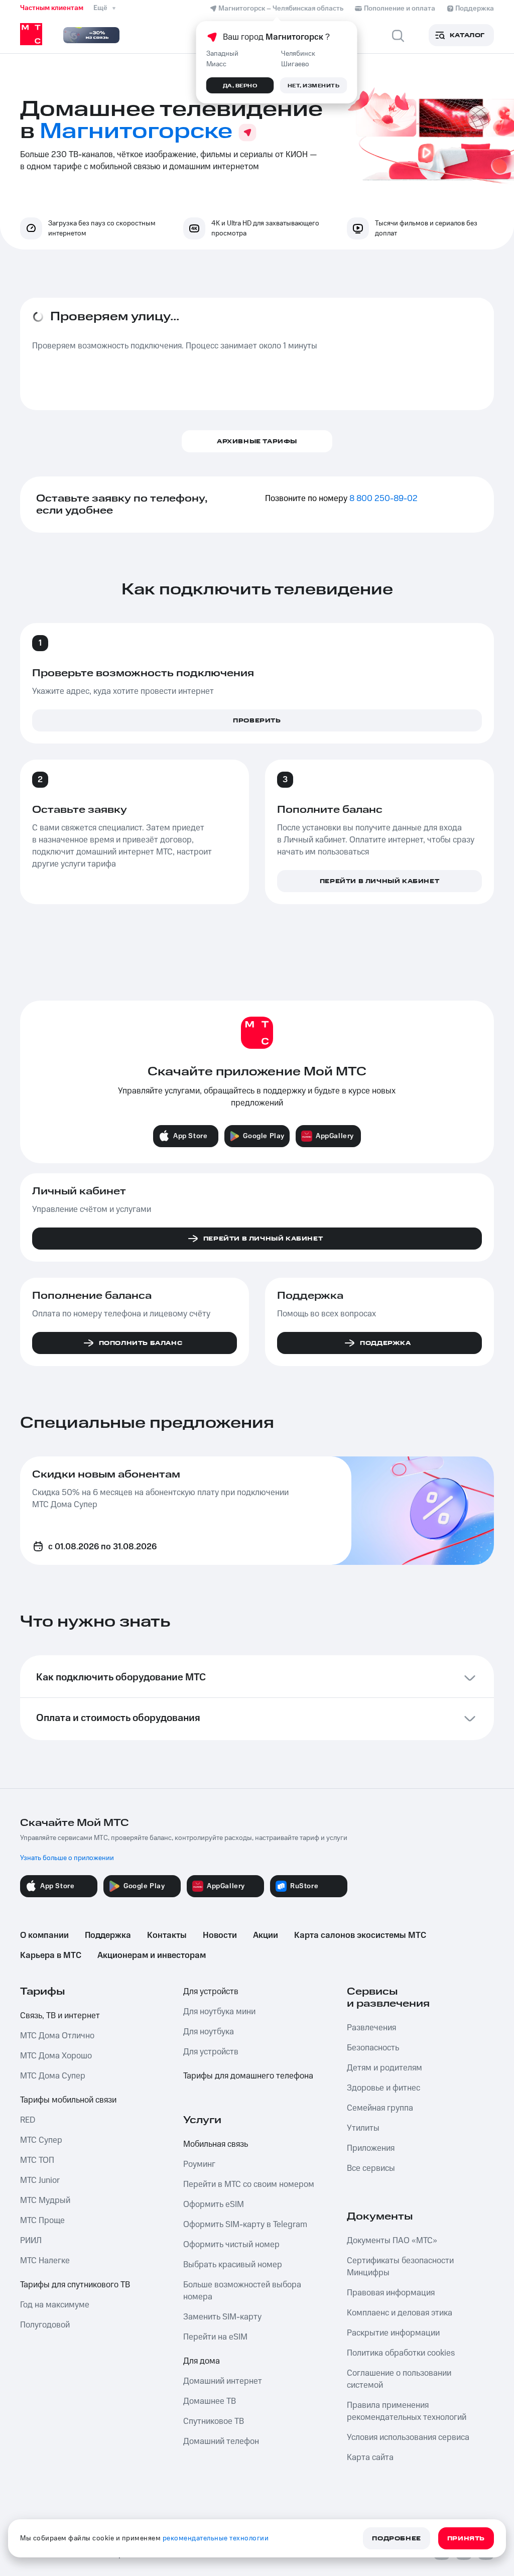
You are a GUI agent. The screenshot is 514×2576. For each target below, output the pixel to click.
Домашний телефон (221, 2441)
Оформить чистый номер (231, 2245)
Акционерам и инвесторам (152, 1955)
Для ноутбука (209, 2032)
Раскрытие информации (393, 2333)
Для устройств (211, 1992)
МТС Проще (42, 2221)
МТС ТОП (37, 2160)
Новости (220, 1935)
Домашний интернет (223, 2381)
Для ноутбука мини (219, 2012)
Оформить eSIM (214, 2204)
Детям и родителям (384, 2068)
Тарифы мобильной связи (68, 2100)
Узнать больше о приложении (67, 1858)
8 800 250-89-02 (383, 499)
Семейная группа (380, 2108)
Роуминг (199, 2164)
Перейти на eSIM (215, 2337)
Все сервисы (371, 2168)
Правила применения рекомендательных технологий (407, 2411)
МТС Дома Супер (53, 2076)
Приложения (371, 2148)
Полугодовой (45, 2325)
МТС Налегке (45, 2261)
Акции (266, 1935)
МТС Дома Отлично (57, 2036)
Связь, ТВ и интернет (60, 2016)
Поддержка (108, 1935)
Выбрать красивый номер (233, 2265)
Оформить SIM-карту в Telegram (245, 2225)
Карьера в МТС (51, 1955)
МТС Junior (40, 2180)
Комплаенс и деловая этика (400, 2313)
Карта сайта (370, 2458)
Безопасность (373, 2048)
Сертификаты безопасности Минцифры (400, 2267)
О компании (44, 1935)
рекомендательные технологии (216, 2538)
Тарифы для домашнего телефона (248, 2076)
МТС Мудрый (45, 2200)
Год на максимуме (55, 2305)
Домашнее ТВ (210, 2401)
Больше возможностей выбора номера (242, 2291)
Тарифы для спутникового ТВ (75, 2285)
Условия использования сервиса (408, 2437)
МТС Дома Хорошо (56, 2056)
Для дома (202, 2361)
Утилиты (363, 2128)
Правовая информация (391, 2293)
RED (28, 2120)
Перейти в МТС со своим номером (249, 2184)
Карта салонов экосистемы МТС (360, 1935)
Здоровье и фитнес (383, 2088)
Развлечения (371, 2028)
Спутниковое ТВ (214, 2421)
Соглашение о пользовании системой (399, 2379)
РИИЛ (31, 2241)
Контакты (167, 1935)
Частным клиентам (52, 8)
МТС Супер (41, 2140)
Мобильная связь (216, 2144)
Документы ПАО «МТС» (392, 2241)
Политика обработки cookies (401, 2353)
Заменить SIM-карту (222, 2317)
